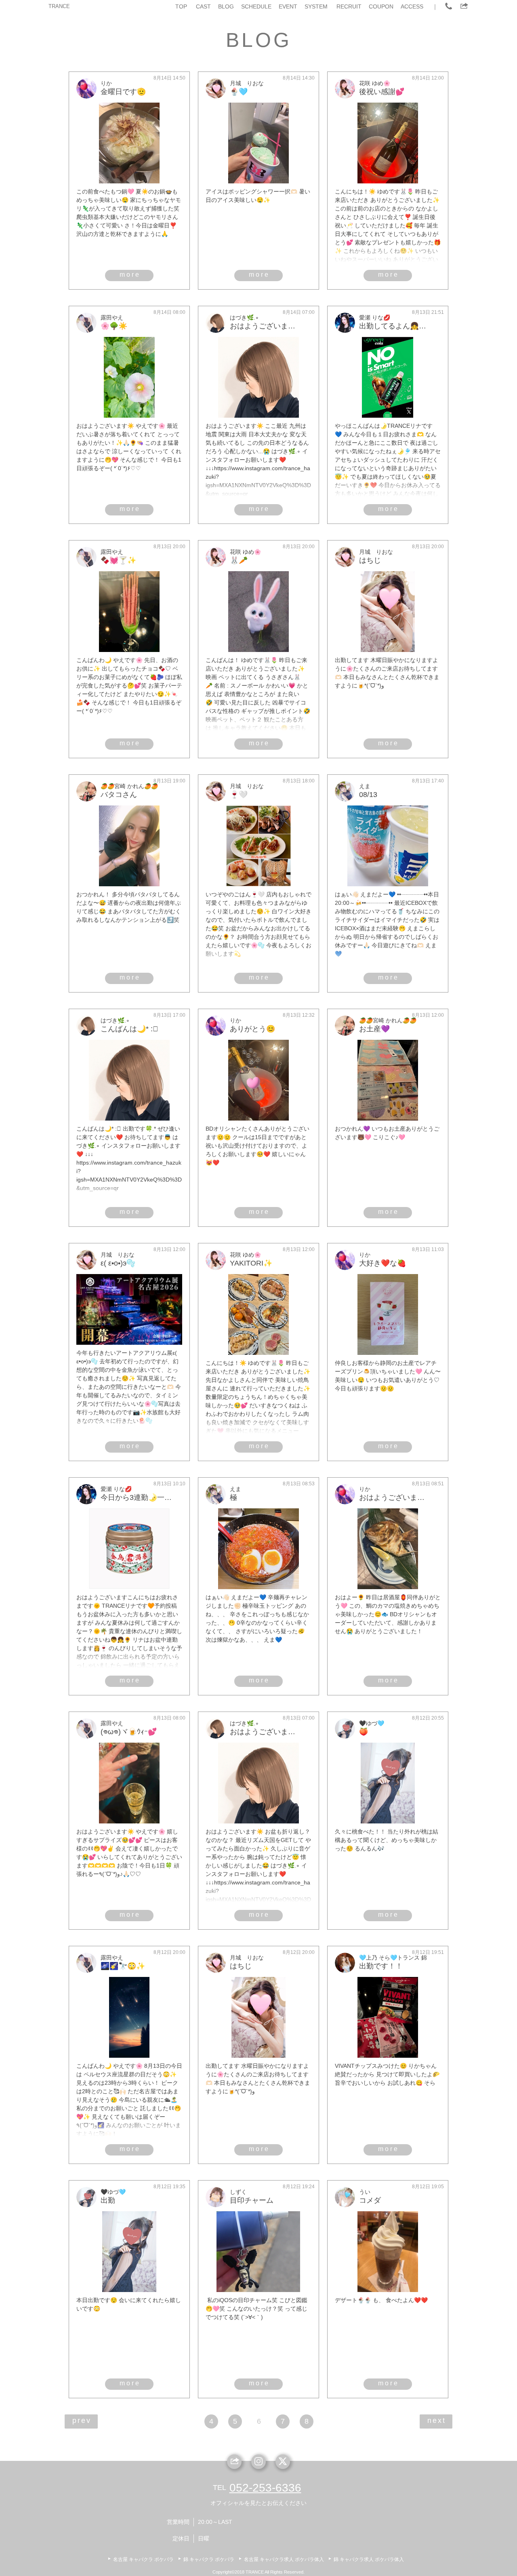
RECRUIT (349, 6)
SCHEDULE (256, 6)
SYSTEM (316, 6)
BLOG (226, 6)
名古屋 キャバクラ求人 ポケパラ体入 (284, 2559)
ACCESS (412, 6)
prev (82, 2420)
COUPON (381, 6)
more (130, 274)
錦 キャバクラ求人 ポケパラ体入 (369, 2559)
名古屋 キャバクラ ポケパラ (143, 2559)
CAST (203, 6)
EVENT (288, 6)
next (437, 2420)
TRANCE (59, 6)
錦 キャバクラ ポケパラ (209, 2559)
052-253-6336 (265, 2488)
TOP (181, 6)
